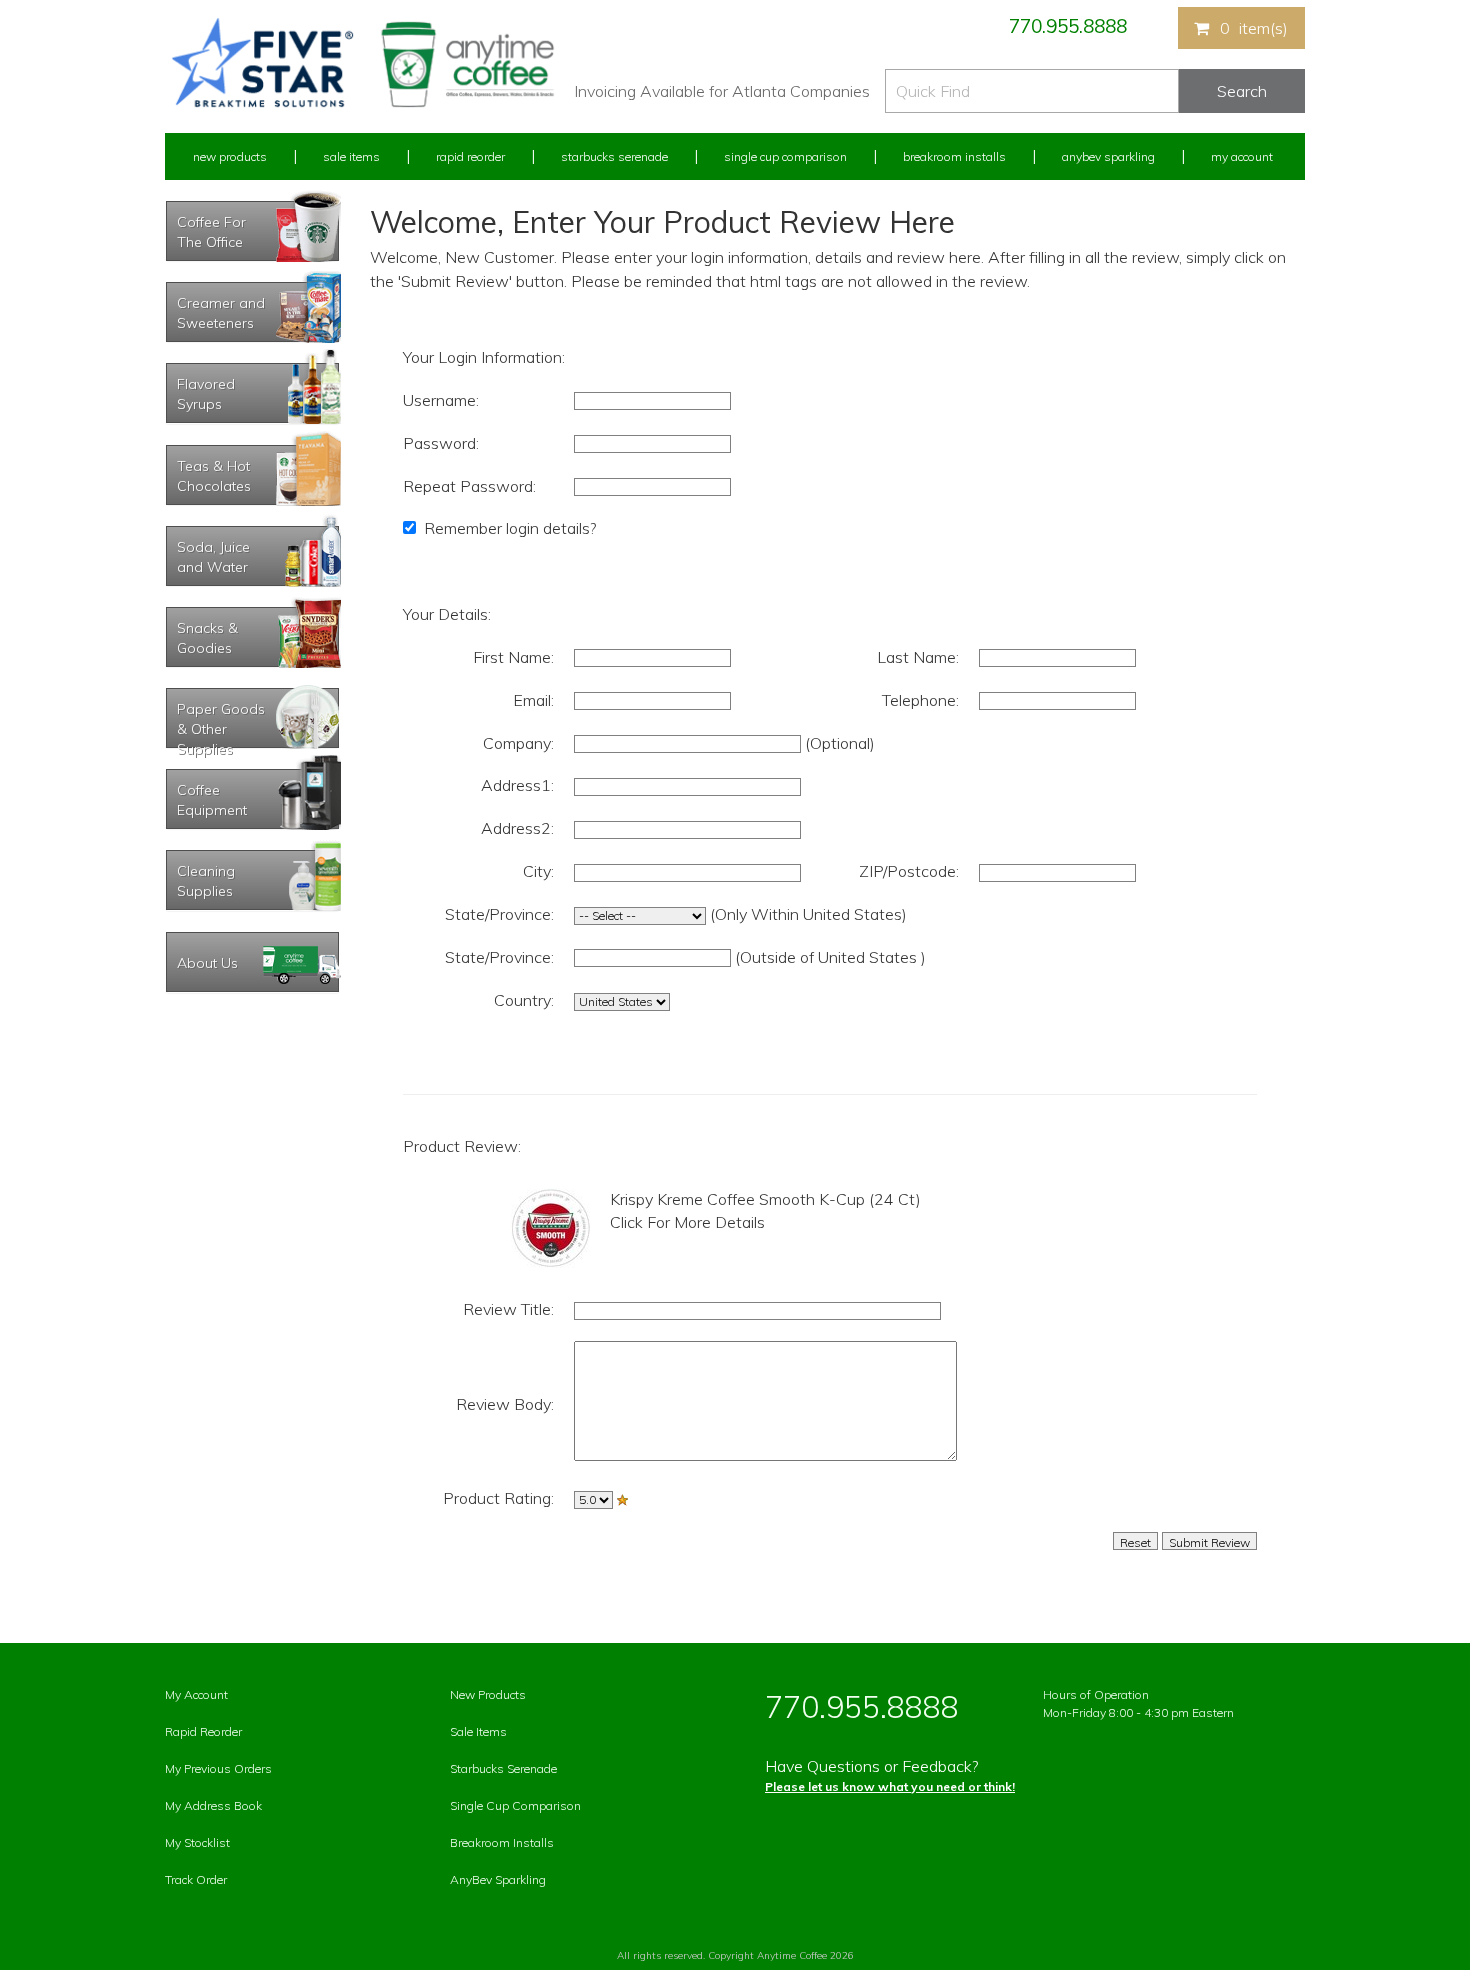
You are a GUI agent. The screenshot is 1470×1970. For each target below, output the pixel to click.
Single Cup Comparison (785, 156)
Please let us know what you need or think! (890, 1786)
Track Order (196, 1879)
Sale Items (351, 156)
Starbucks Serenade (614, 156)
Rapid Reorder (470, 156)
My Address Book (213, 1805)
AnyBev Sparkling (498, 1879)
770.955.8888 (1068, 26)
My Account (1242, 156)
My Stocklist (197, 1842)
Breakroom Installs (954, 156)
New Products (230, 156)
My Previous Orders (218, 1768)
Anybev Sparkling (1108, 156)
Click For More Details (687, 1222)
